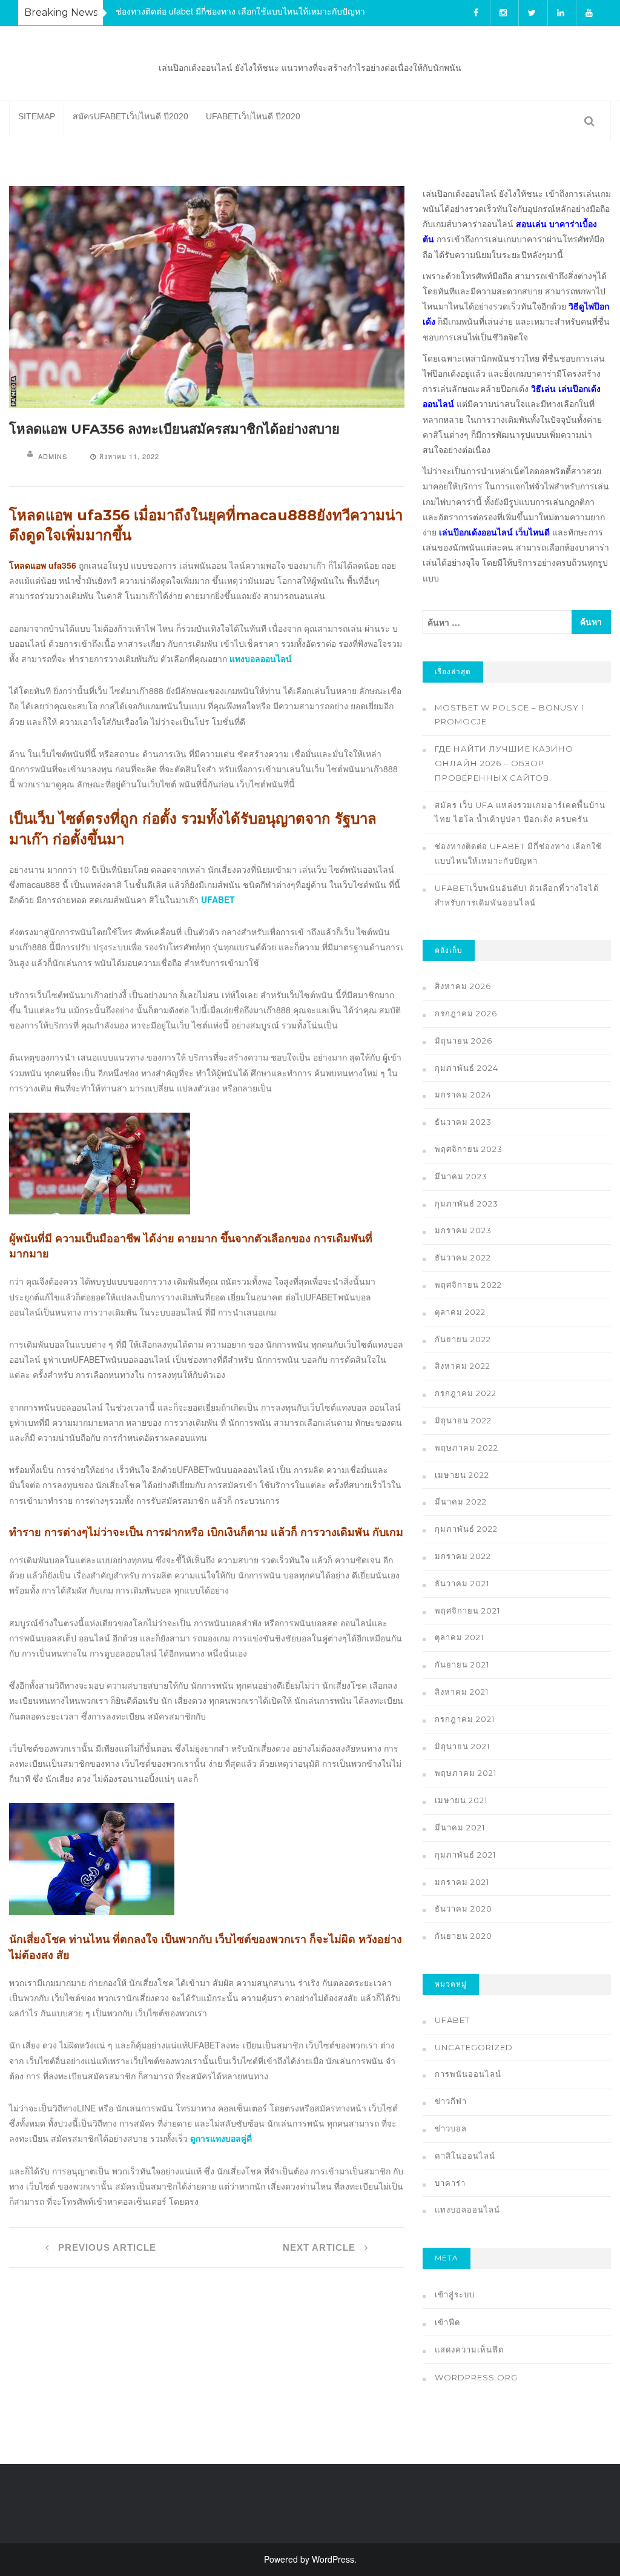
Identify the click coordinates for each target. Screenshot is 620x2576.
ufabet (452, 2020)
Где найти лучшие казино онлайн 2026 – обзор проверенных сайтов (504, 763)
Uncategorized (474, 2047)
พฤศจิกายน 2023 (469, 1149)
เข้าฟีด (447, 2322)
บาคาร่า (450, 2183)
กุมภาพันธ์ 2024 (467, 1068)
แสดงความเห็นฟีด (469, 2349)
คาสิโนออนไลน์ (465, 2156)
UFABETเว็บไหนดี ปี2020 (253, 116)
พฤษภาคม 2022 (467, 1448)
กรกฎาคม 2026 (466, 1013)
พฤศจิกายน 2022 (468, 1285)
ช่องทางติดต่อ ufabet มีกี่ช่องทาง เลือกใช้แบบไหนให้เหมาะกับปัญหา (240, 11)
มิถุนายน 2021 (462, 1746)
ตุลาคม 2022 (460, 1312)
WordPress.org (476, 2377)
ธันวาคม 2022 (463, 1257)
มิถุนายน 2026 (463, 1041)
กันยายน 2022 (463, 1339)
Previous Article (106, 2247)
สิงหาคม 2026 (463, 986)
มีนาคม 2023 (461, 1176)
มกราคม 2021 (462, 1882)
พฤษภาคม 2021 (466, 1773)
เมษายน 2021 (461, 1800)
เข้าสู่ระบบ (455, 2294)
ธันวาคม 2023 (463, 1122)
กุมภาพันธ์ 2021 (465, 1855)
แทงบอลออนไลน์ (467, 2210)
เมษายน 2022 (462, 1475)
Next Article (321, 2247)
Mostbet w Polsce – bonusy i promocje (509, 715)
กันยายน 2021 (462, 1664)
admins (53, 456)
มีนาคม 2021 (460, 1827)
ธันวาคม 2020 (463, 1909)
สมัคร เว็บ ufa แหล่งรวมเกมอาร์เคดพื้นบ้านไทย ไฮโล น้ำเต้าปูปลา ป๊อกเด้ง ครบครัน (520, 812)
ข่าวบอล (451, 2128)
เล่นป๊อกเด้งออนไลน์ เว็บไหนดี (494, 532)
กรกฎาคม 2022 (466, 1393)
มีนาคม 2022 (461, 1502)
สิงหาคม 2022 (463, 1366)
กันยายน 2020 (463, 1936)
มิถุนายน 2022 (463, 1420)
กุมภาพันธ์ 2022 (466, 1529)
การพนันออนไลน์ (468, 2074)
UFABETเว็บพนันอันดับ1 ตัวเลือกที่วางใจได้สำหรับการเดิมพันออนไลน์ (517, 895)
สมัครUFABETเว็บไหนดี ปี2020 (130, 116)
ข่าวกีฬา (451, 2101)
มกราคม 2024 (463, 1094)
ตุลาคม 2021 (459, 1637)
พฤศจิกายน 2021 (467, 1611)
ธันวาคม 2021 (462, 1583)
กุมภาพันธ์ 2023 (467, 1204)
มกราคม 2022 (463, 1556)
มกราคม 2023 (463, 1230)
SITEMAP (37, 116)
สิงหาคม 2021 (462, 1692)
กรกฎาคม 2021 (465, 1719)
